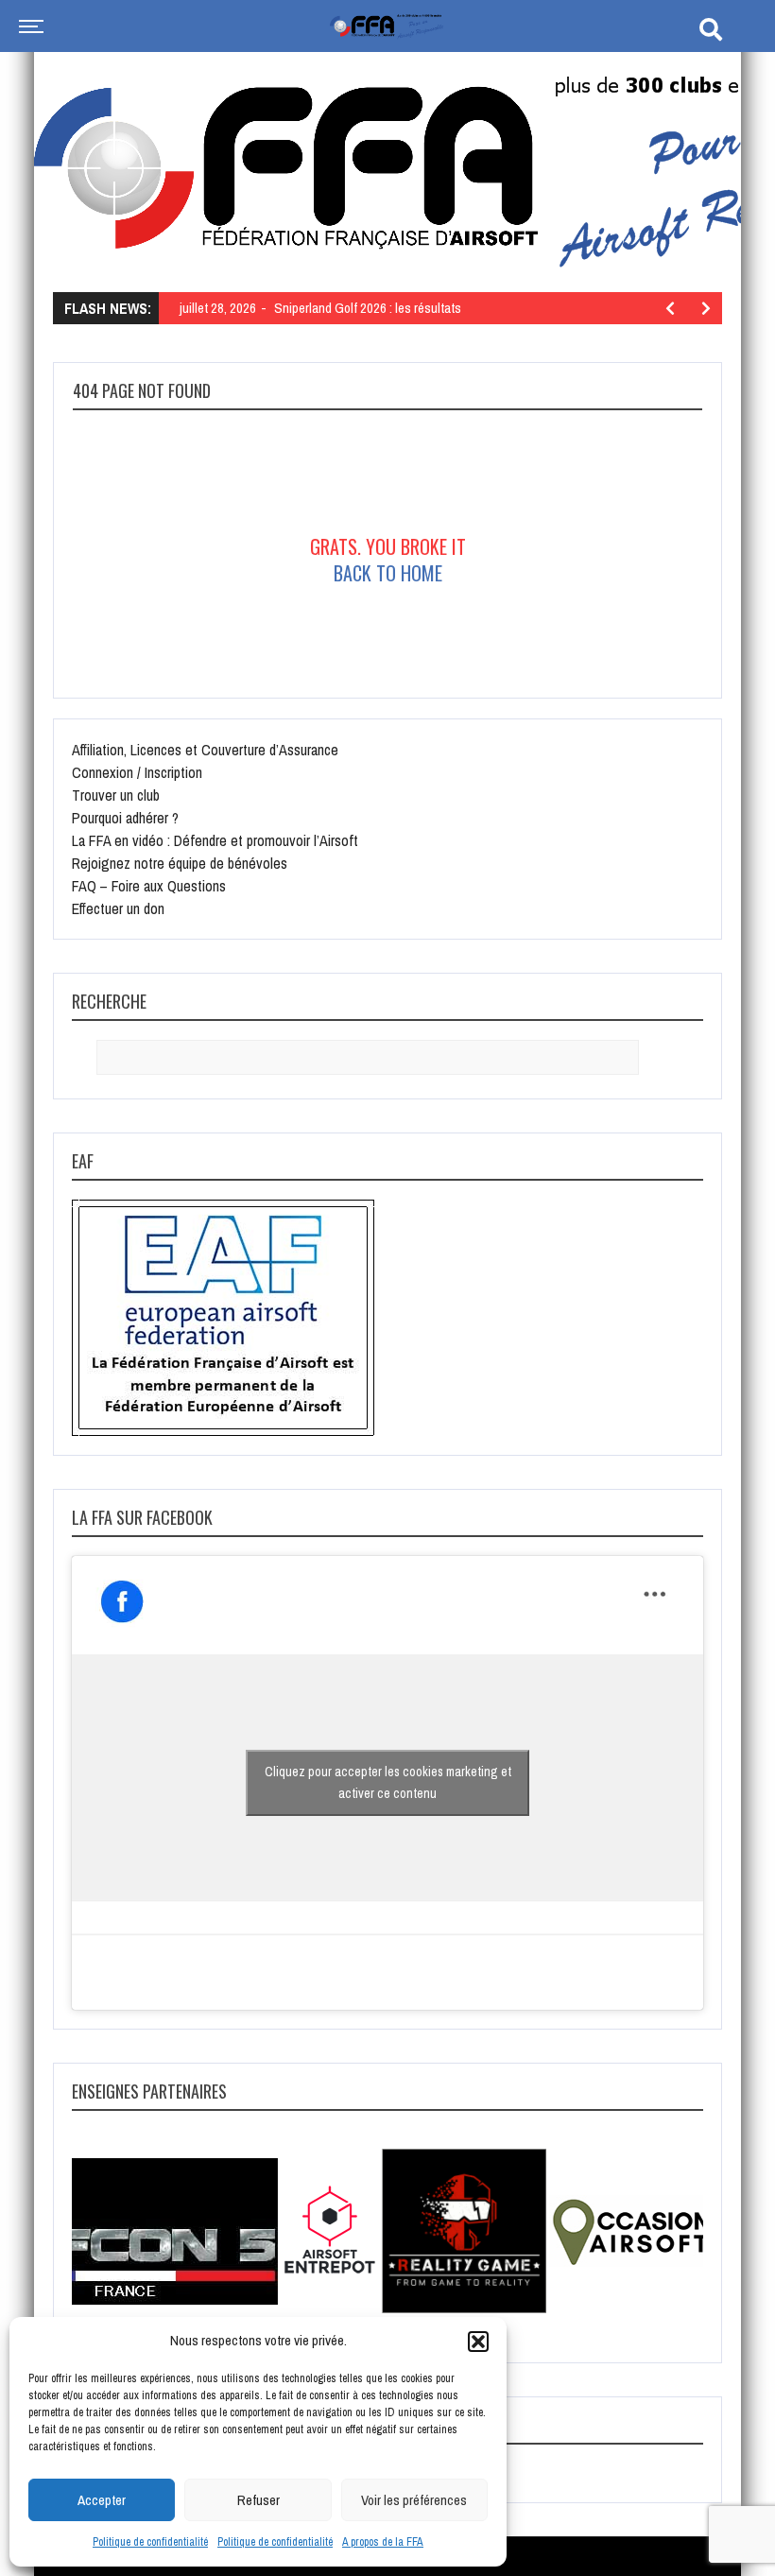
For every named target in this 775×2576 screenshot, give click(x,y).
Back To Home (388, 573)
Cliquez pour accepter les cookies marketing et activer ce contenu (388, 1782)
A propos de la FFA (383, 2542)
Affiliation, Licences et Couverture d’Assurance (205, 750)
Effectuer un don (118, 908)
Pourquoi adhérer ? (125, 818)
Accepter (102, 2500)
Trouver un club (116, 795)
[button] (478, 2342)
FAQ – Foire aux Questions (149, 886)
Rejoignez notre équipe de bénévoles (180, 863)
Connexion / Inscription (137, 772)
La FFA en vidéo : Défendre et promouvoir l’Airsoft (215, 840)
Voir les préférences (414, 2500)
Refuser (258, 2500)
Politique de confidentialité (150, 2542)
